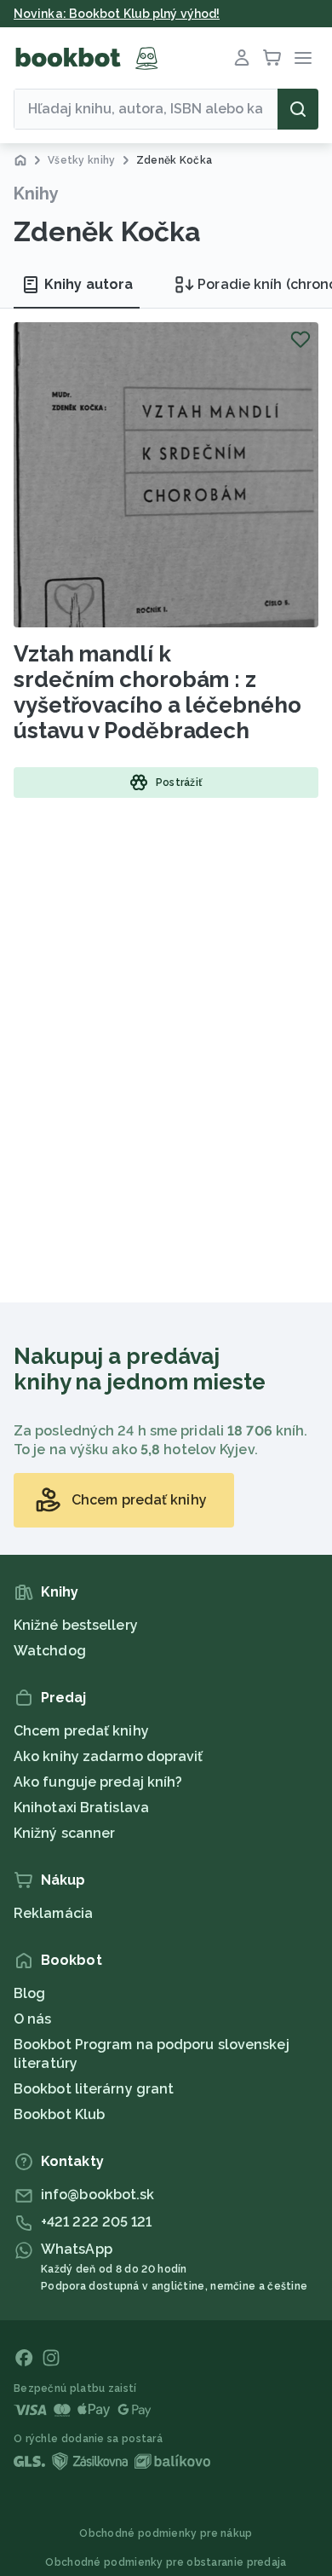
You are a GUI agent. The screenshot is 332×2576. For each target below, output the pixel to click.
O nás (33, 2019)
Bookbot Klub (59, 2114)
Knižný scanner (64, 1833)
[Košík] (272, 58)
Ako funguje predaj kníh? (98, 1782)
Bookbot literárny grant (94, 2089)
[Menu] (303, 58)
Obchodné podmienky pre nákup (166, 2533)
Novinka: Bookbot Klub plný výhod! (117, 14)
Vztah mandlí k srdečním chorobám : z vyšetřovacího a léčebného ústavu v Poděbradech (157, 692)
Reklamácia (53, 1913)
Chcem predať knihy (81, 1731)
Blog (29, 1993)
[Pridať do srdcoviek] (301, 339)
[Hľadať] (298, 109)
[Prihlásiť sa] (242, 58)
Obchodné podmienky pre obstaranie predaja (166, 2562)
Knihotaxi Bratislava (81, 1808)
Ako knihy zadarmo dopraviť (109, 1756)
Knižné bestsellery (76, 1625)
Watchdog (50, 1651)
